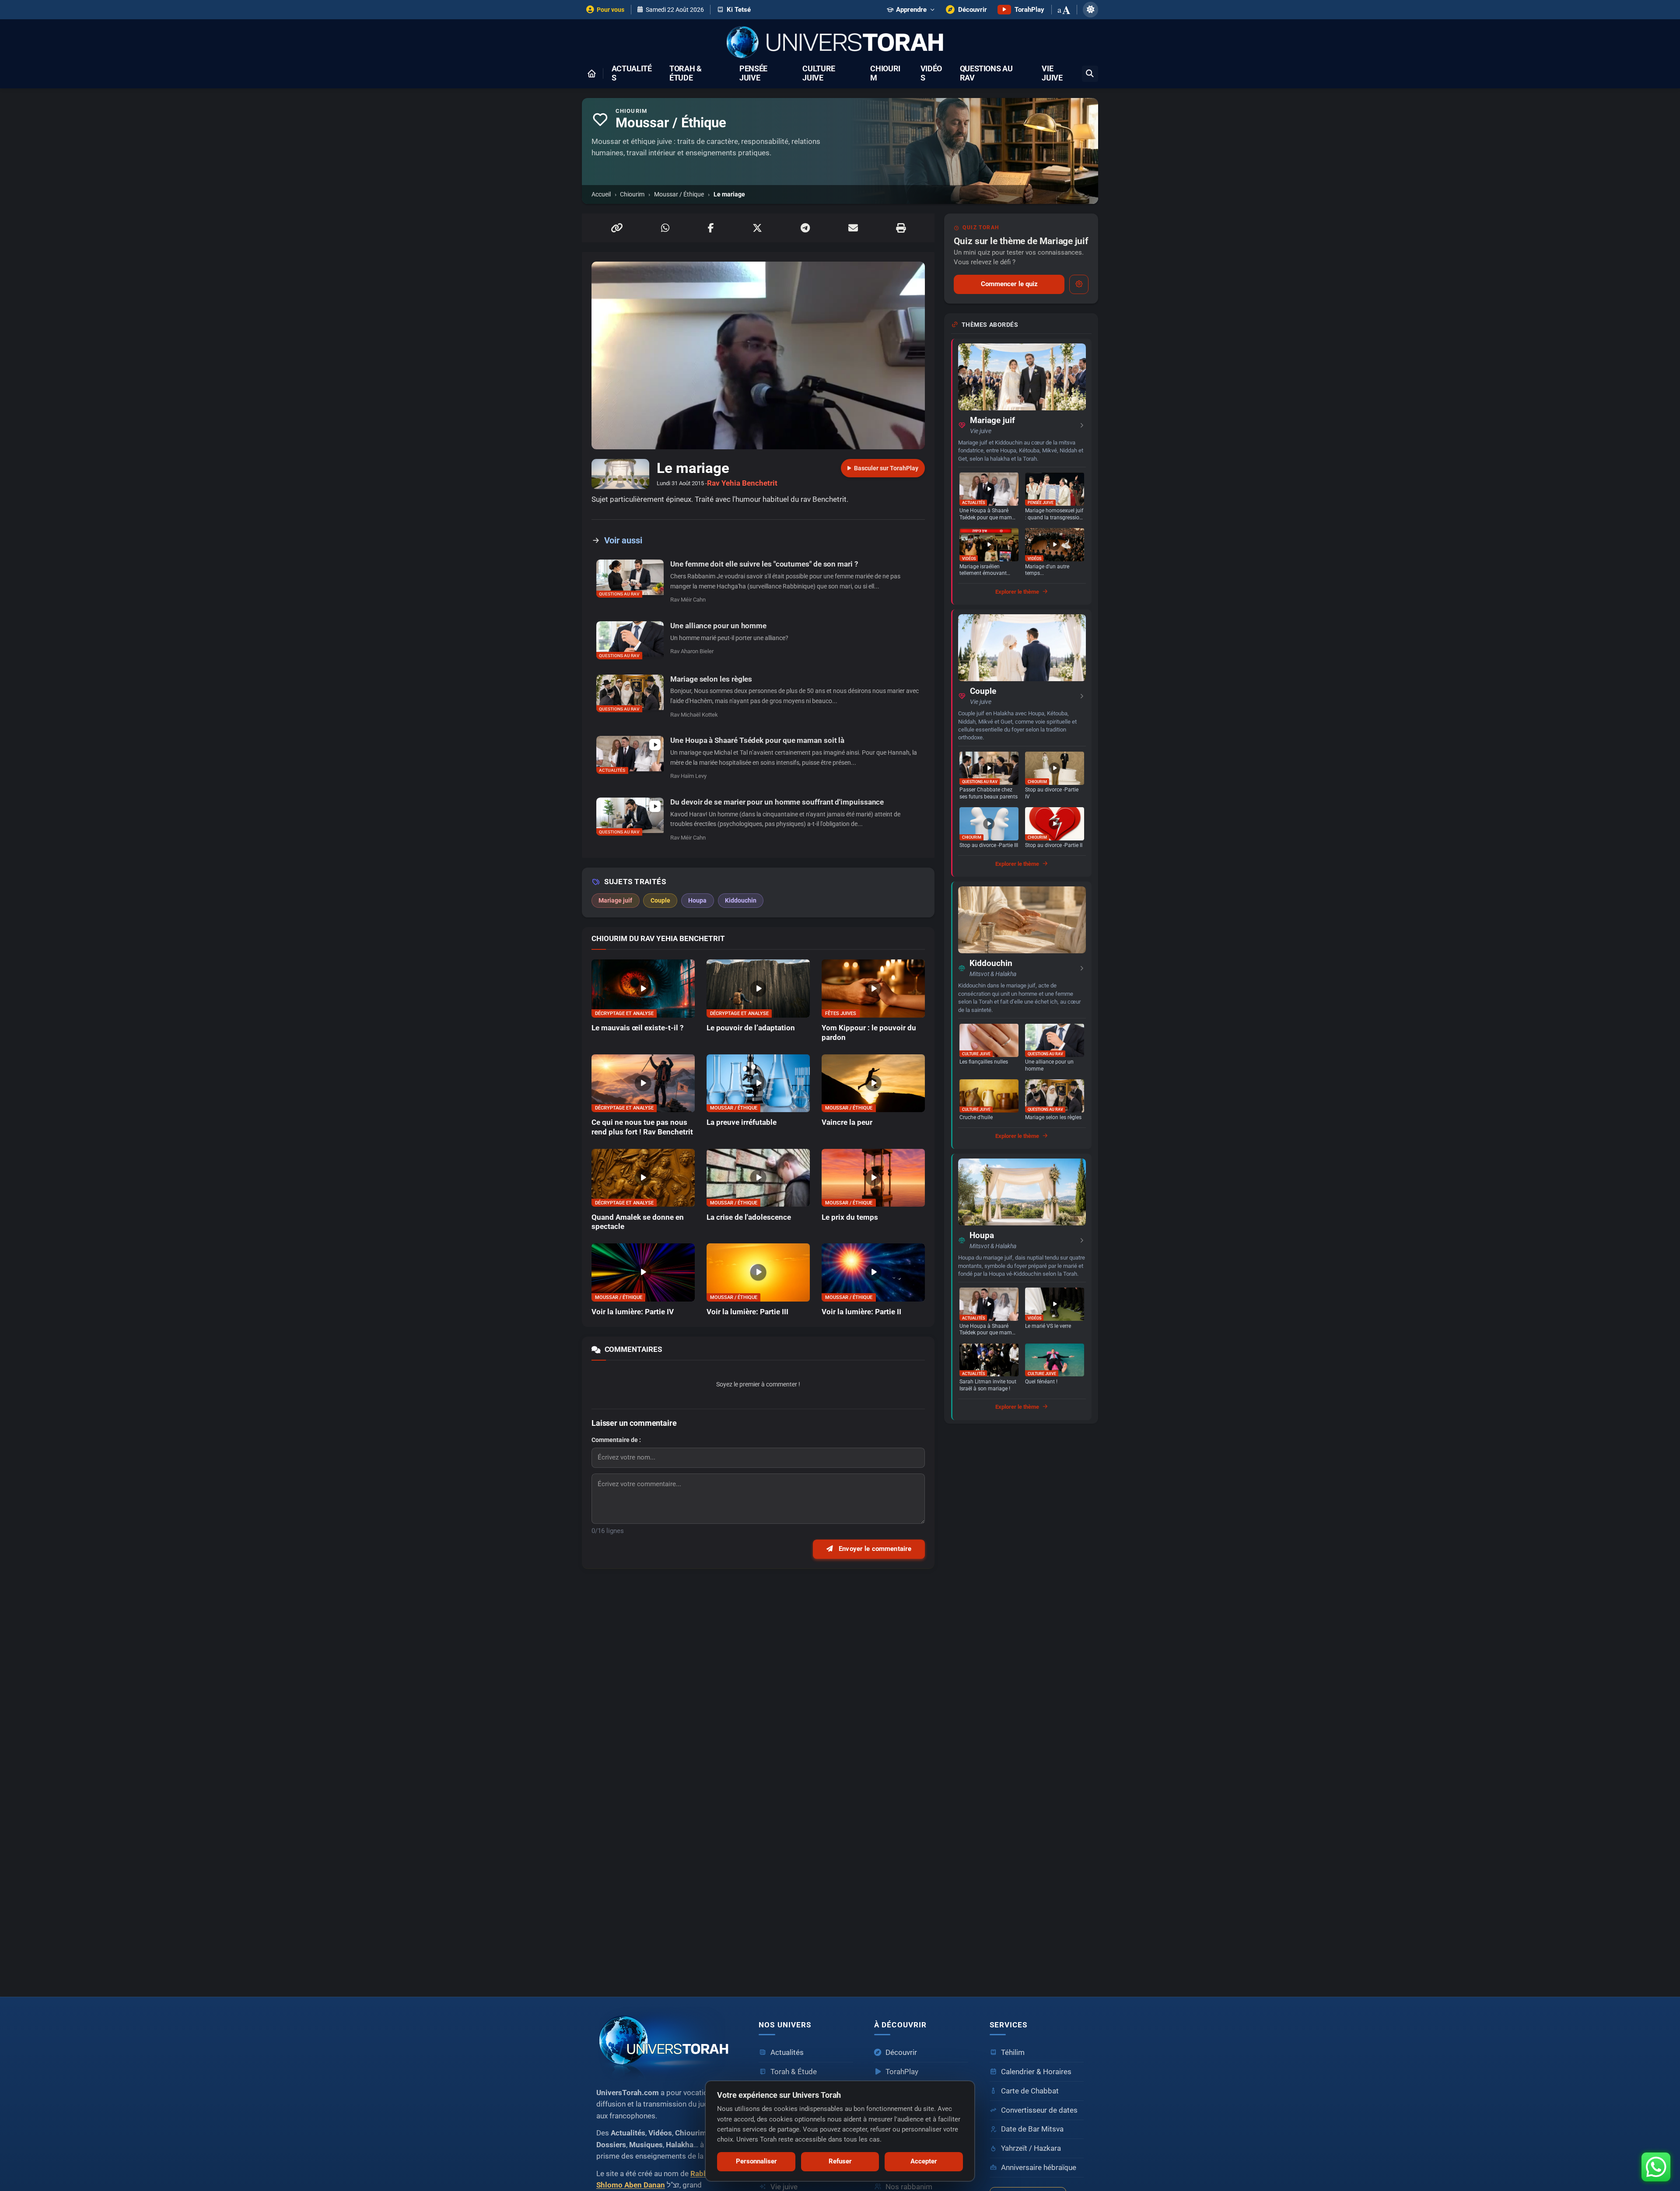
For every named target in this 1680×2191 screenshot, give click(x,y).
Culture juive (819, 73)
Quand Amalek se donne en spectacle (638, 1222)
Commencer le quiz (1009, 284)
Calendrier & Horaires (1036, 2072)
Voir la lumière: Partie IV (633, 1312)
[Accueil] (591, 73)
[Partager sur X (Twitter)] (757, 228)
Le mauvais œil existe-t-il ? (637, 1028)
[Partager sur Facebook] (711, 228)
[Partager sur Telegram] (805, 228)
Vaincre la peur (847, 1122)
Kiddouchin (991, 963)
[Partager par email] (853, 228)
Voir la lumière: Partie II (861, 1312)
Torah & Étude (686, 73)
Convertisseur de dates (1039, 2110)
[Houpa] (1022, 1192)
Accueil (601, 194)
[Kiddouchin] (1022, 920)
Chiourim (885, 73)
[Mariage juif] (1022, 377)
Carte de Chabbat (1030, 2091)
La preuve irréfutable (742, 1122)
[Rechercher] (1090, 74)
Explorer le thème (1017, 592)
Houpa (982, 1235)
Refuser (840, 2161)
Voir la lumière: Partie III (747, 1312)
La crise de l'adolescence (749, 1217)
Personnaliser (756, 2161)
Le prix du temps (850, 1217)
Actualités (632, 73)
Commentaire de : (616, 1440)
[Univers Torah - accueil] (667, 2044)
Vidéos (931, 73)
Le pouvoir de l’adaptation (751, 1028)
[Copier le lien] (617, 228)
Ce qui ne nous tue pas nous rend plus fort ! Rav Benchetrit (642, 1127)
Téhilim (1013, 2053)
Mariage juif (992, 420)
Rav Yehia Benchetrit (742, 483)
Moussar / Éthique (679, 194)
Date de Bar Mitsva (1032, 2129)
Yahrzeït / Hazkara (1031, 2148)
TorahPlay (902, 2072)
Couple (983, 691)
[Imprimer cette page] (901, 228)
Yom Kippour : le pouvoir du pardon (869, 1032)
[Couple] (1022, 648)
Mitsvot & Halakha (993, 974)
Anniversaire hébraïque (1039, 2168)
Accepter (924, 2161)
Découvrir (901, 2053)
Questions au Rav (986, 73)
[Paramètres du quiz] (1079, 284)
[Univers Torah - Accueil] (840, 43)
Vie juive (1052, 73)
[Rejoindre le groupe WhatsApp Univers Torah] (1656, 2167)
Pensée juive (753, 73)
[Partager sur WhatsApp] (665, 228)
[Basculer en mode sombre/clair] (1090, 9)
